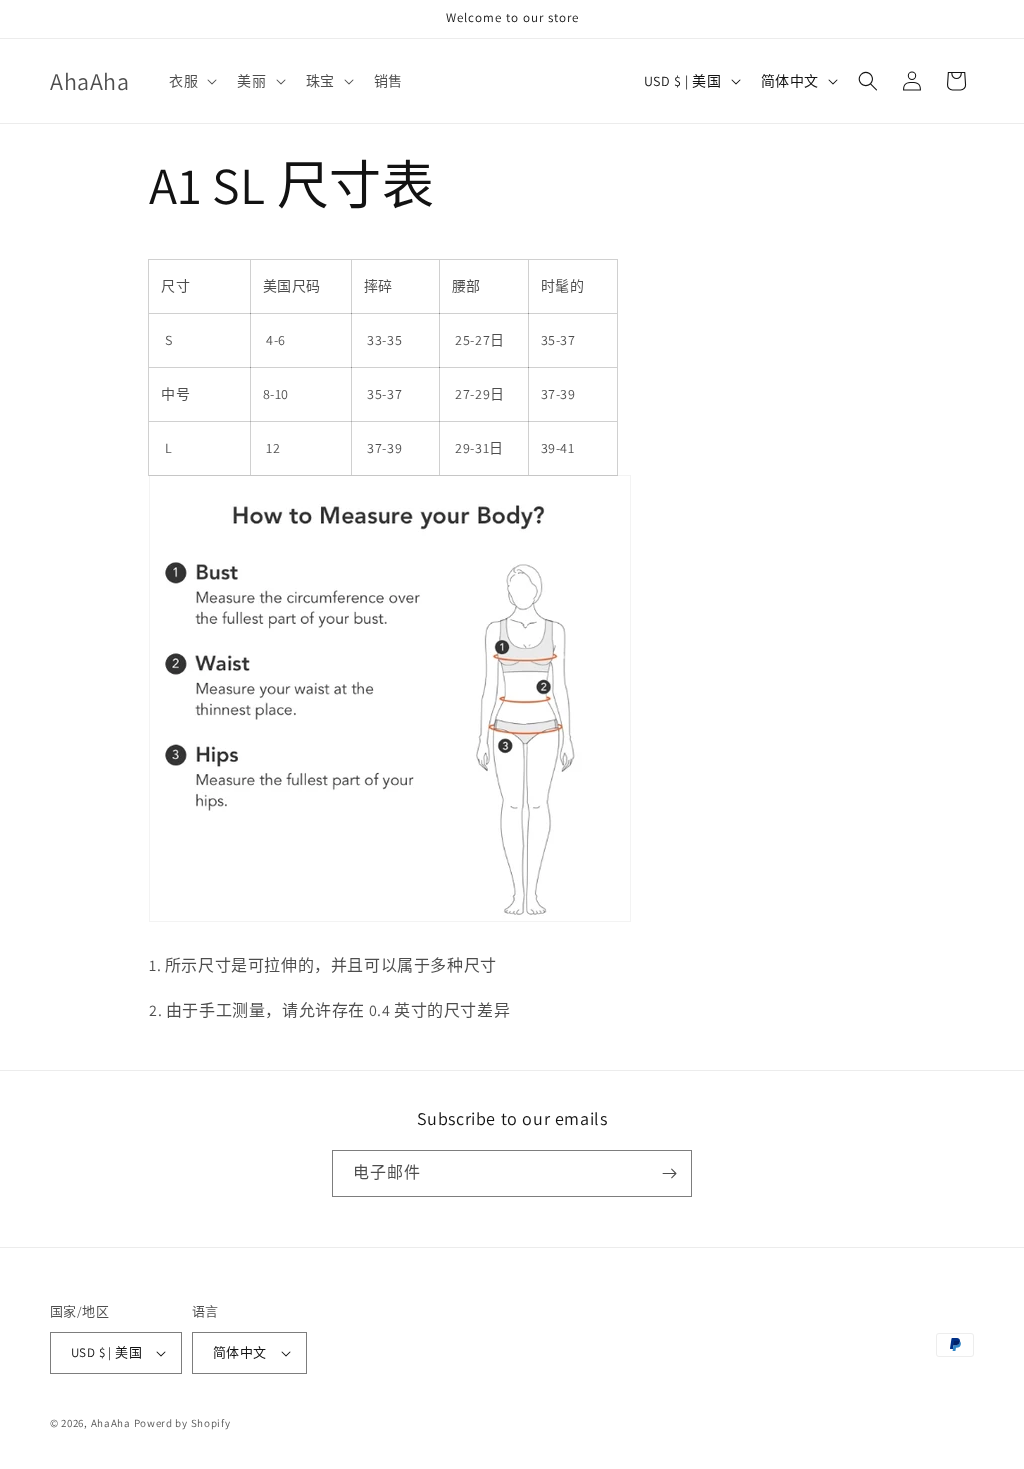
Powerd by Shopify (182, 1423)
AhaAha (111, 1423)
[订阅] (669, 1173)
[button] (191, 81)
